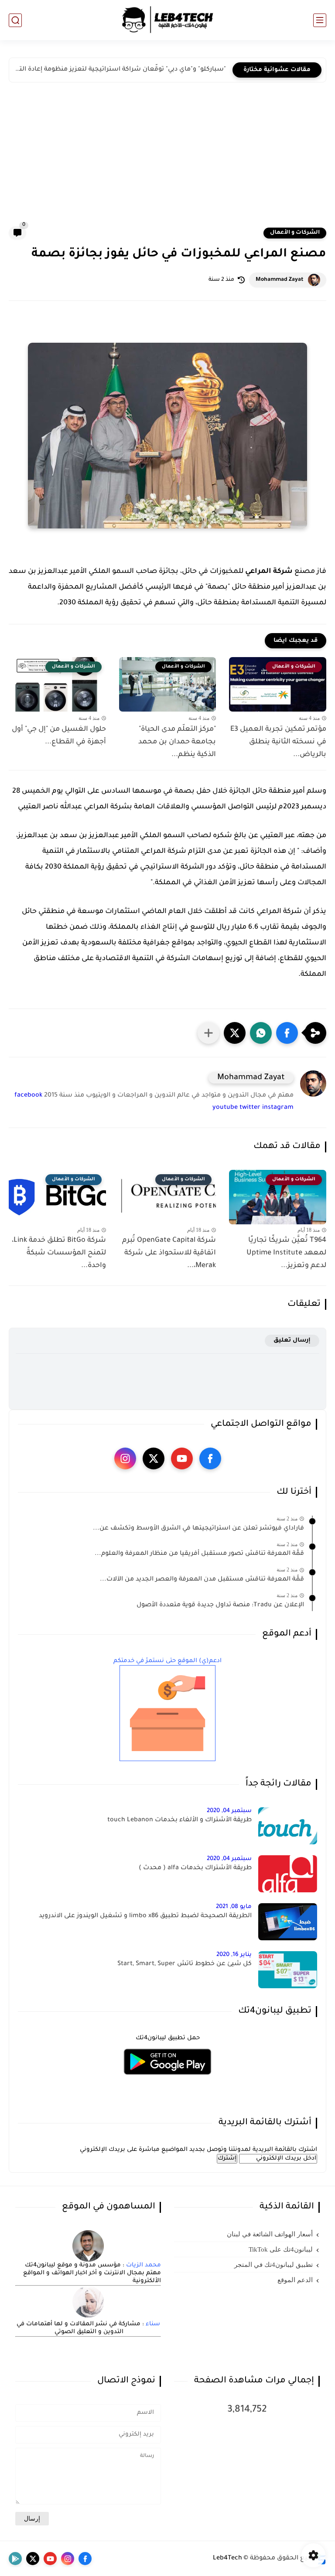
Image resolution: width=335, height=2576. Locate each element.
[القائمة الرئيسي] (320, 20)
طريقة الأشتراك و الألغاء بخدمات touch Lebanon (179, 1820)
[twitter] (154, 1458)
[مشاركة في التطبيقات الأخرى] (209, 1033)
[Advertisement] (167, 161)
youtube (225, 1108)
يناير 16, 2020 (234, 1955)
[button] (287, 1033)
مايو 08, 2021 (234, 1907)
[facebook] (210, 1458)
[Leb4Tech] (167, 20)
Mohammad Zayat (280, 280)
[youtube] (182, 1458)
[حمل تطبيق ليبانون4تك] (167, 2080)
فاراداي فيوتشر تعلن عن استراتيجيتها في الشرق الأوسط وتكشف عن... (198, 1529)
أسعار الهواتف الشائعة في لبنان (270, 2234)
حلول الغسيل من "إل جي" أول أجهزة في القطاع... (59, 736)
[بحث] (15, 20)
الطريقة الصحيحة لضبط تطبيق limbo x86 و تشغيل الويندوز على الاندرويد (145, 1916)
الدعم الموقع (295, 2280)
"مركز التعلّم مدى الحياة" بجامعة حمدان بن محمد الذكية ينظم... (177, 742)
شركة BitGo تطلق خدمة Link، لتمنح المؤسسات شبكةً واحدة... (59, 1253)
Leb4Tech (227, 2559)
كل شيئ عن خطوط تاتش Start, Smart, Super (185, 1964)
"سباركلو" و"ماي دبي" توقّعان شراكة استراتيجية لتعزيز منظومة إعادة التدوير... (120, 70)
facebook (28, 1096)
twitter (250, 1108)
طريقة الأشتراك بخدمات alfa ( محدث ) (195, 1868)
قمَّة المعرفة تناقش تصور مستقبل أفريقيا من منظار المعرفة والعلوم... (199, 1554)
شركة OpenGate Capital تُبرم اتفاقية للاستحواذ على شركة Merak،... (169, 1253)
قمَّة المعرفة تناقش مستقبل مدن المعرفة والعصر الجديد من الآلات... (202, 1580)
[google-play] (15, 2559)
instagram (278, 1108)
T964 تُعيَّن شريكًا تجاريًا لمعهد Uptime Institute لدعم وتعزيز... (286, 1253)
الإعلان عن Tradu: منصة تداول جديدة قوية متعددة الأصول (220, 1605)
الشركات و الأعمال (295, 233)
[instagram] (125, 1458)
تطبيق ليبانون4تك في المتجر (273, 2265)
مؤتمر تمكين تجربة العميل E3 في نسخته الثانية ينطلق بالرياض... (278, 742)
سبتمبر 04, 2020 (229, 1811)
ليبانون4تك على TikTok (281, 2249)
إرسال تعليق (292, 1341)
